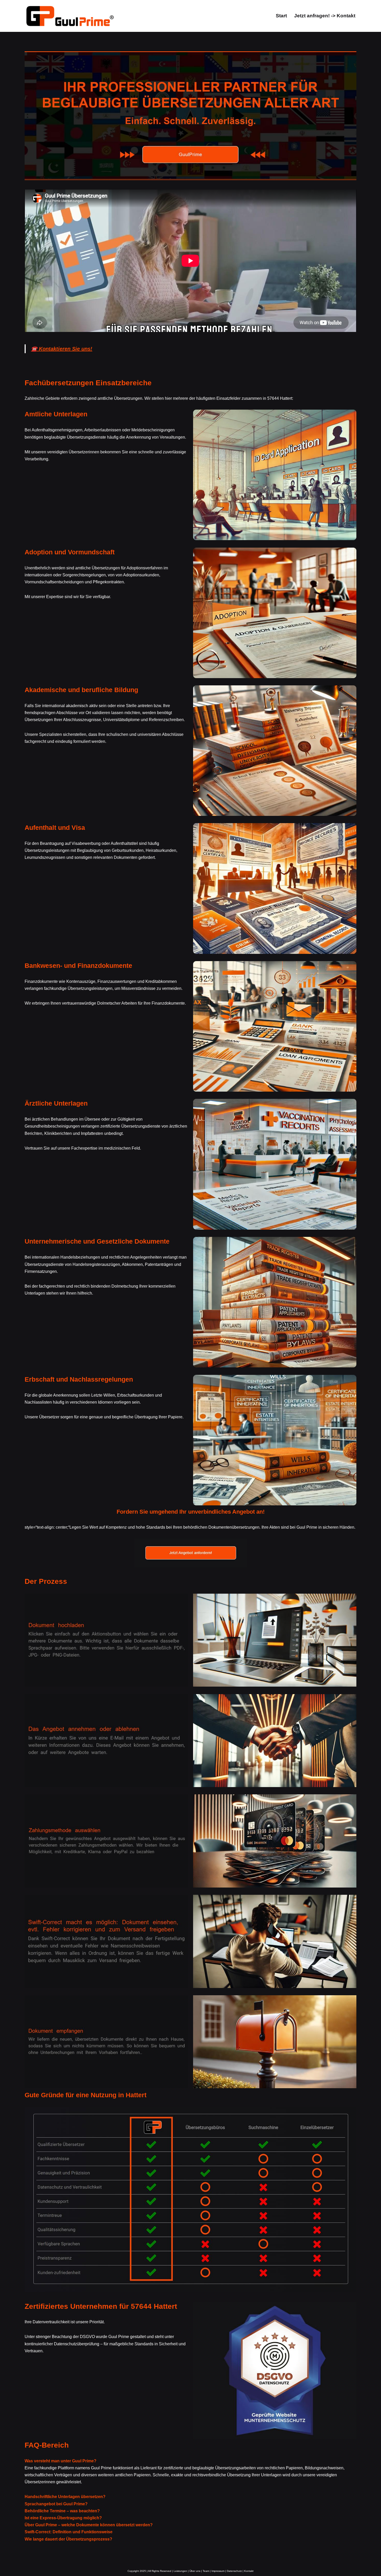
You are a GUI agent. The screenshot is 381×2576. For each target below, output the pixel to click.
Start (281, 16)
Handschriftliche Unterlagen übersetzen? (65, 2497)
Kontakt (249, 2571)
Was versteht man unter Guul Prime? (61, 2461)
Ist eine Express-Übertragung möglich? (63, 2518)
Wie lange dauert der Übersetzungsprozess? (68, 2539)
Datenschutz (234, 2571)
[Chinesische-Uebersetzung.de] (70, 16)
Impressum (218, 2571)
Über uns (195, 2571)
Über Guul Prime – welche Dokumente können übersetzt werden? (89, 2525)
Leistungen (180, 2571)
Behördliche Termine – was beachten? (62, 2511)
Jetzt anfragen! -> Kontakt (325, 16)
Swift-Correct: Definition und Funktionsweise (69, 2532)
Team (206, 2571)
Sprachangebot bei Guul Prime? (56, 2504)
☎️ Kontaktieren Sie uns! (62, 349)
